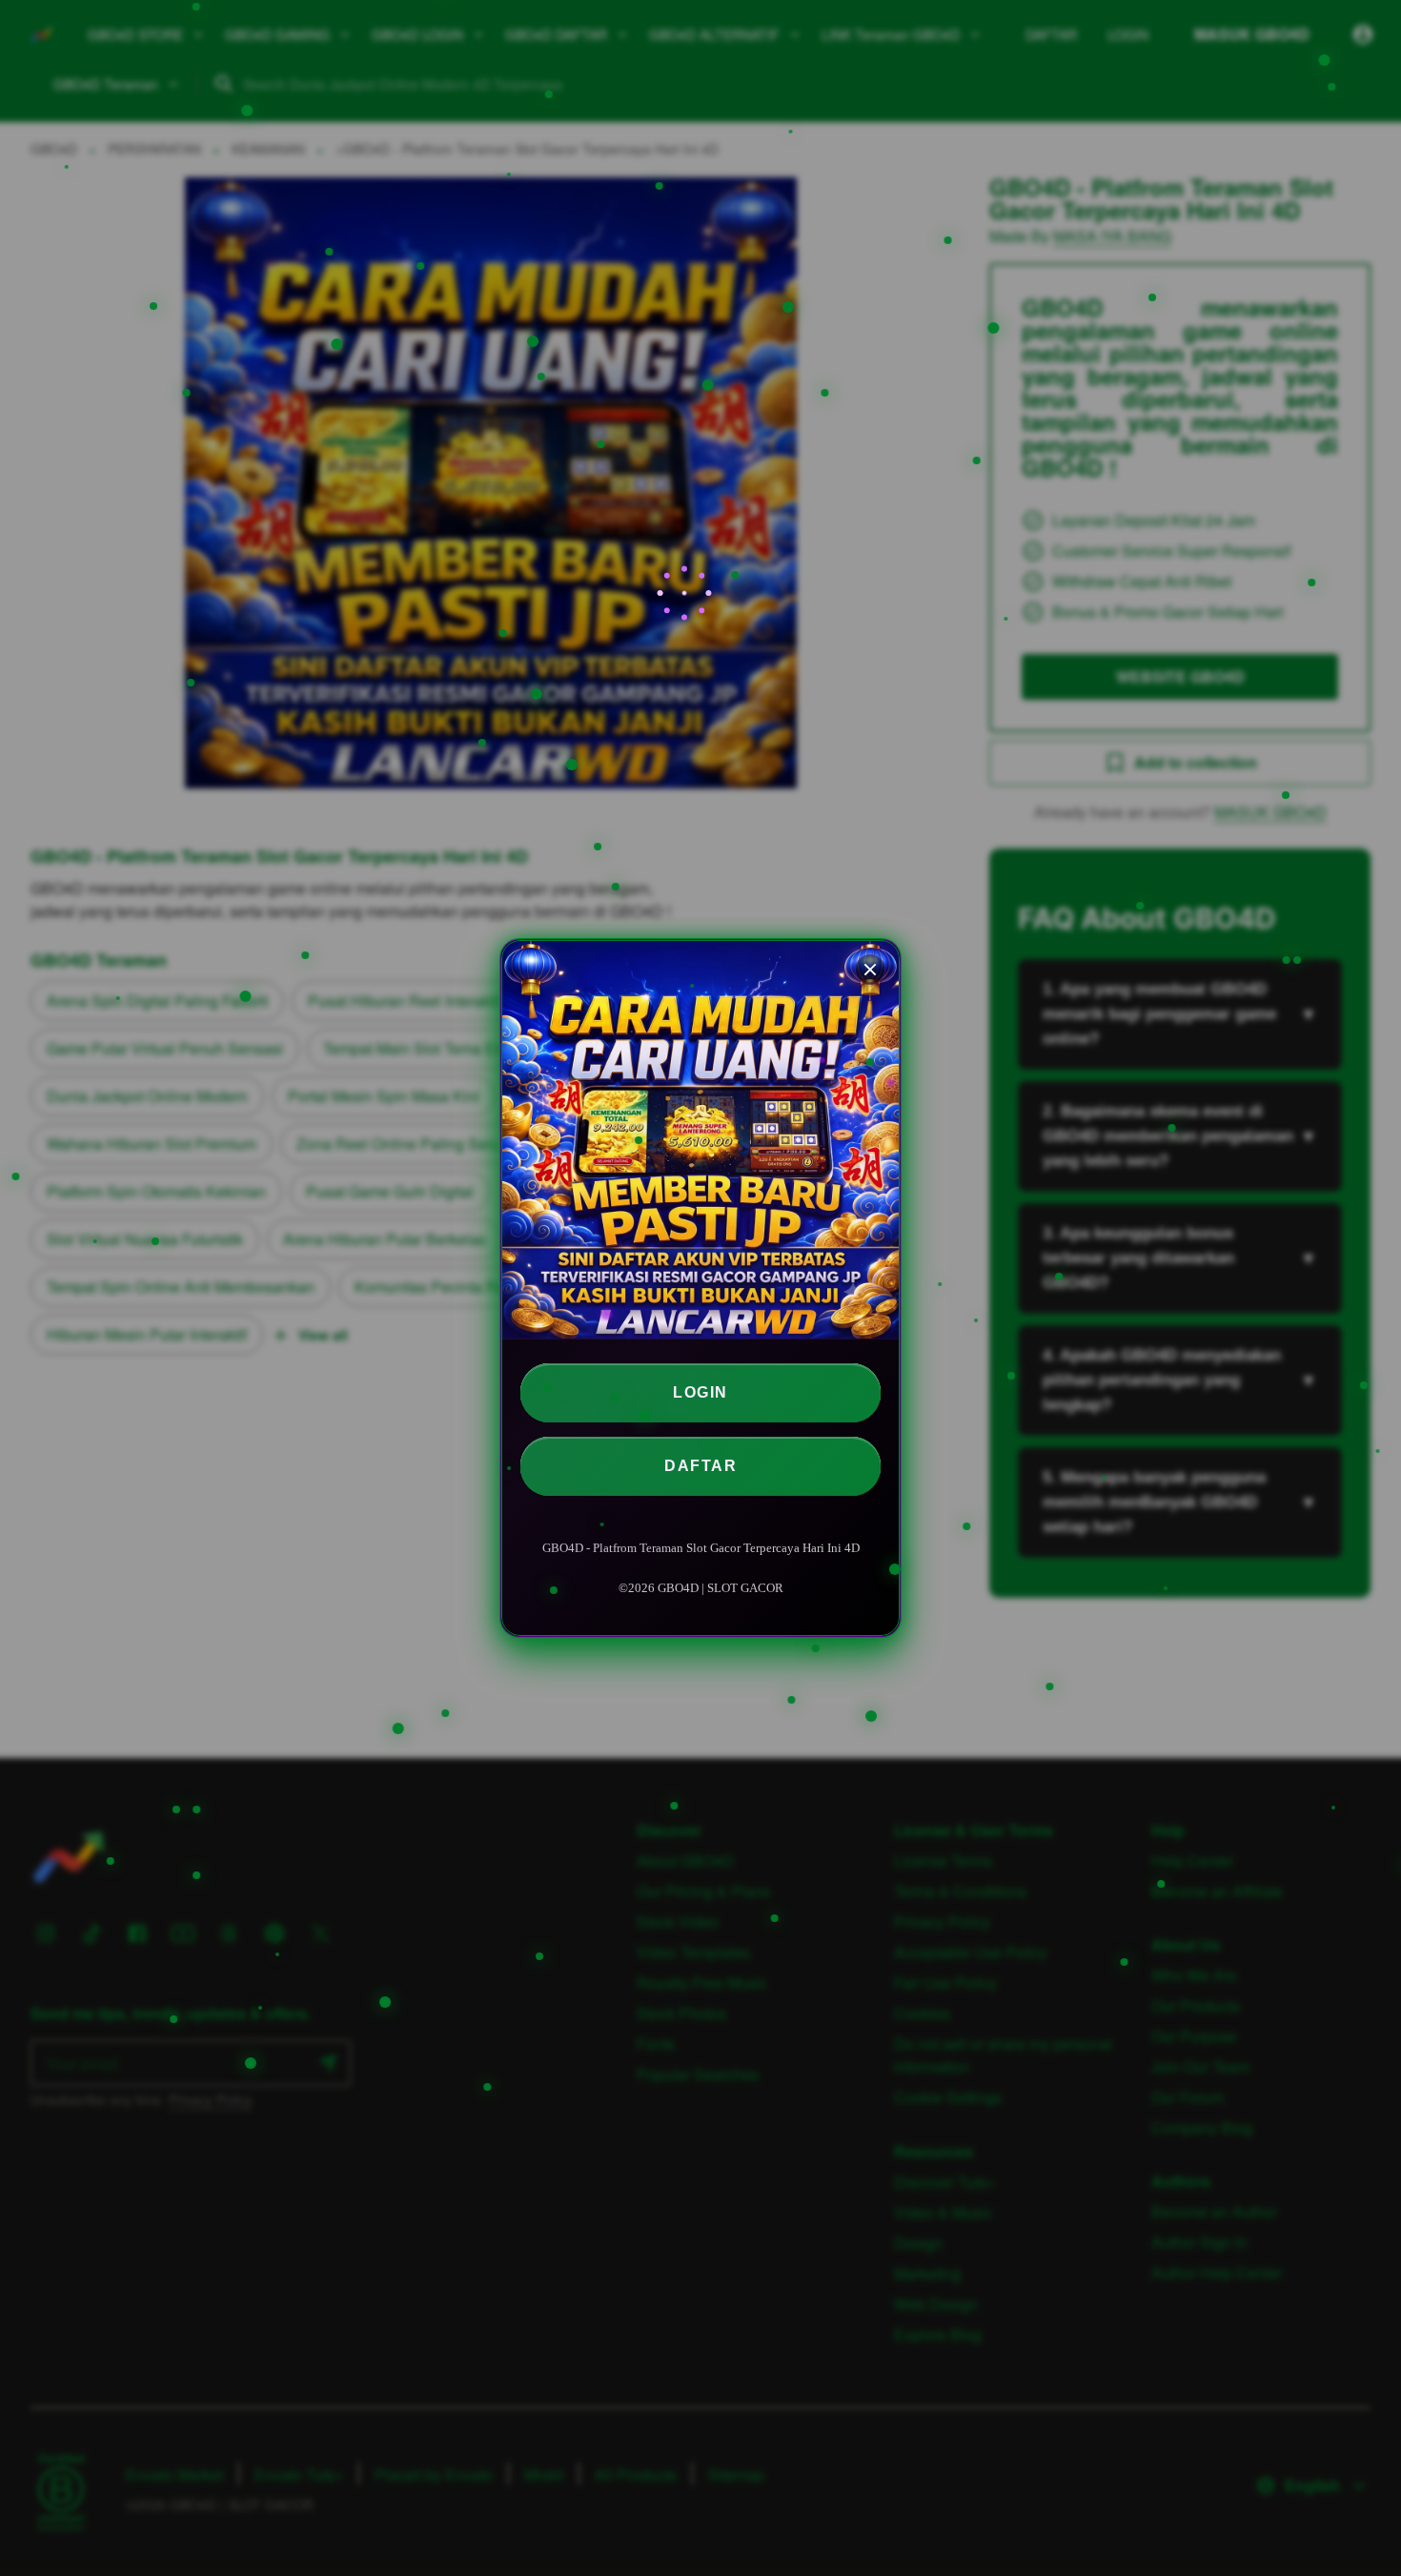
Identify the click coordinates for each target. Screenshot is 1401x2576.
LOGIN (700, 1392)
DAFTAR (700, 1466)
